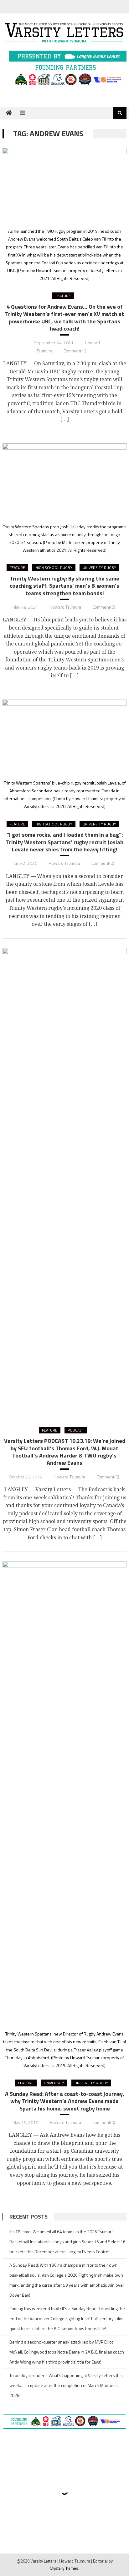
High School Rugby (54, 568)
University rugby (99, 568)
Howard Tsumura (65, 607)
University (54, 2083)
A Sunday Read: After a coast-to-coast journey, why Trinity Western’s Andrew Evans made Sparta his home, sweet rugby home (65, 2101)
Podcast (76, 1430)
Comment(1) (75, 351)
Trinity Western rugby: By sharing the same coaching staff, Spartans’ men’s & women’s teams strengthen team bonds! (64, 586)
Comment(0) (104, 607)
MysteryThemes (64, 2568)
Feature (63, 296)
